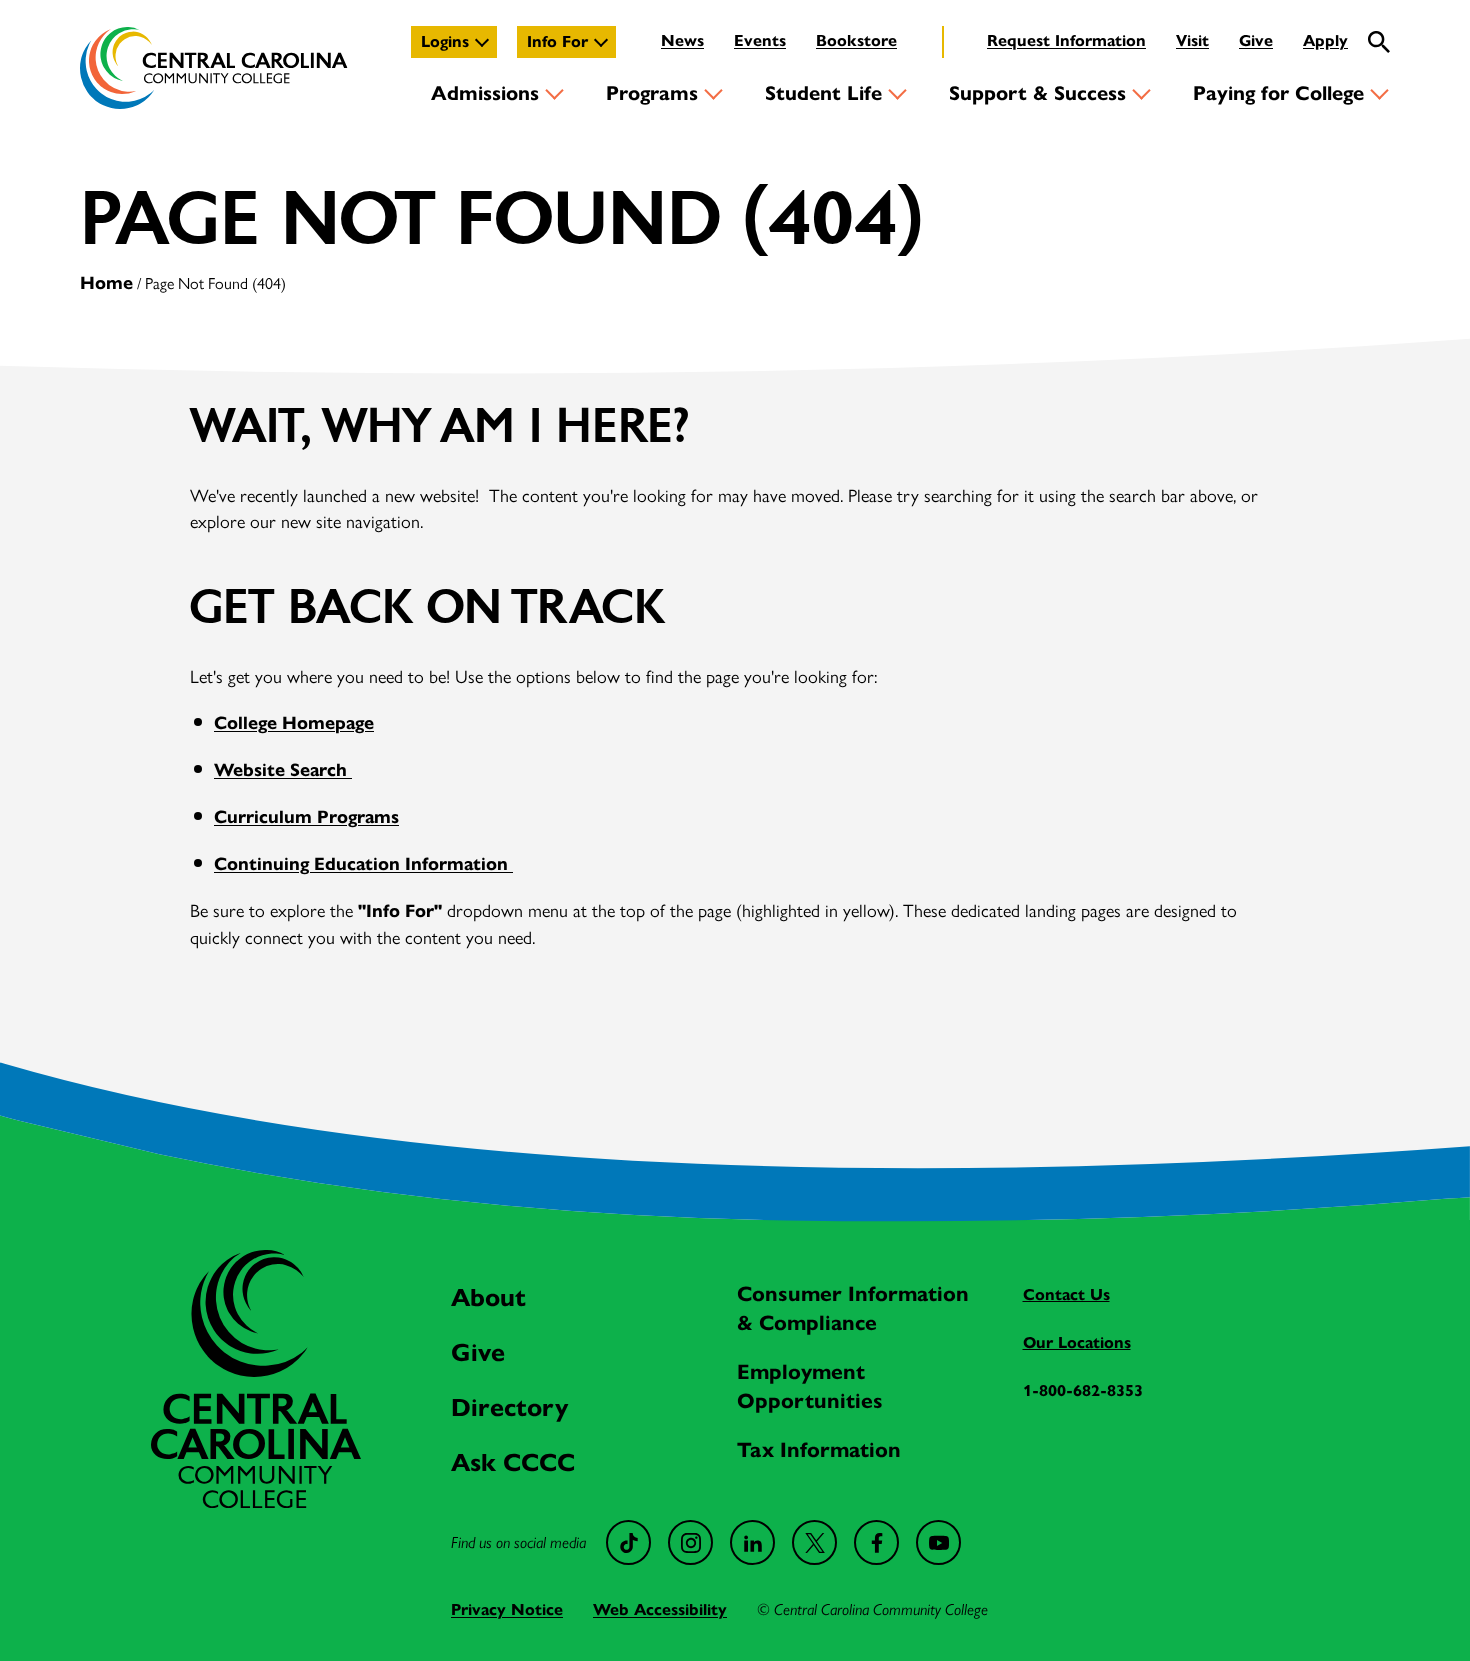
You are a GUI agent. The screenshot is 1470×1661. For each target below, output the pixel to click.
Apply (1325, 40)
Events (760, 40)
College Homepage (294, 723)
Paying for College (1278, 93)
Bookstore (856, 40)
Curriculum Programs (306, 817)
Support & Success (1037, 93)
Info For (557, 41)
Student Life (823, 93)
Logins (445, 41)
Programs (652, 93)
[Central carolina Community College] (256, 1501)
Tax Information (819, 1450)
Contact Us (1066, 1294)
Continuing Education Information (363, 864)
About (488, 1297)
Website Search (283, 770)
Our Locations (1077, 1342)
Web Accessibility (660, 1609)
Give (1256, 40)
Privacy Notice (507, 1609)
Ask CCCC (513, 1462)
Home (106, 283)
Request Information (1066, 40)
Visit (1192, 40)
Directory (509, 1407)
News (682, 40)
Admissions (485, 93)
